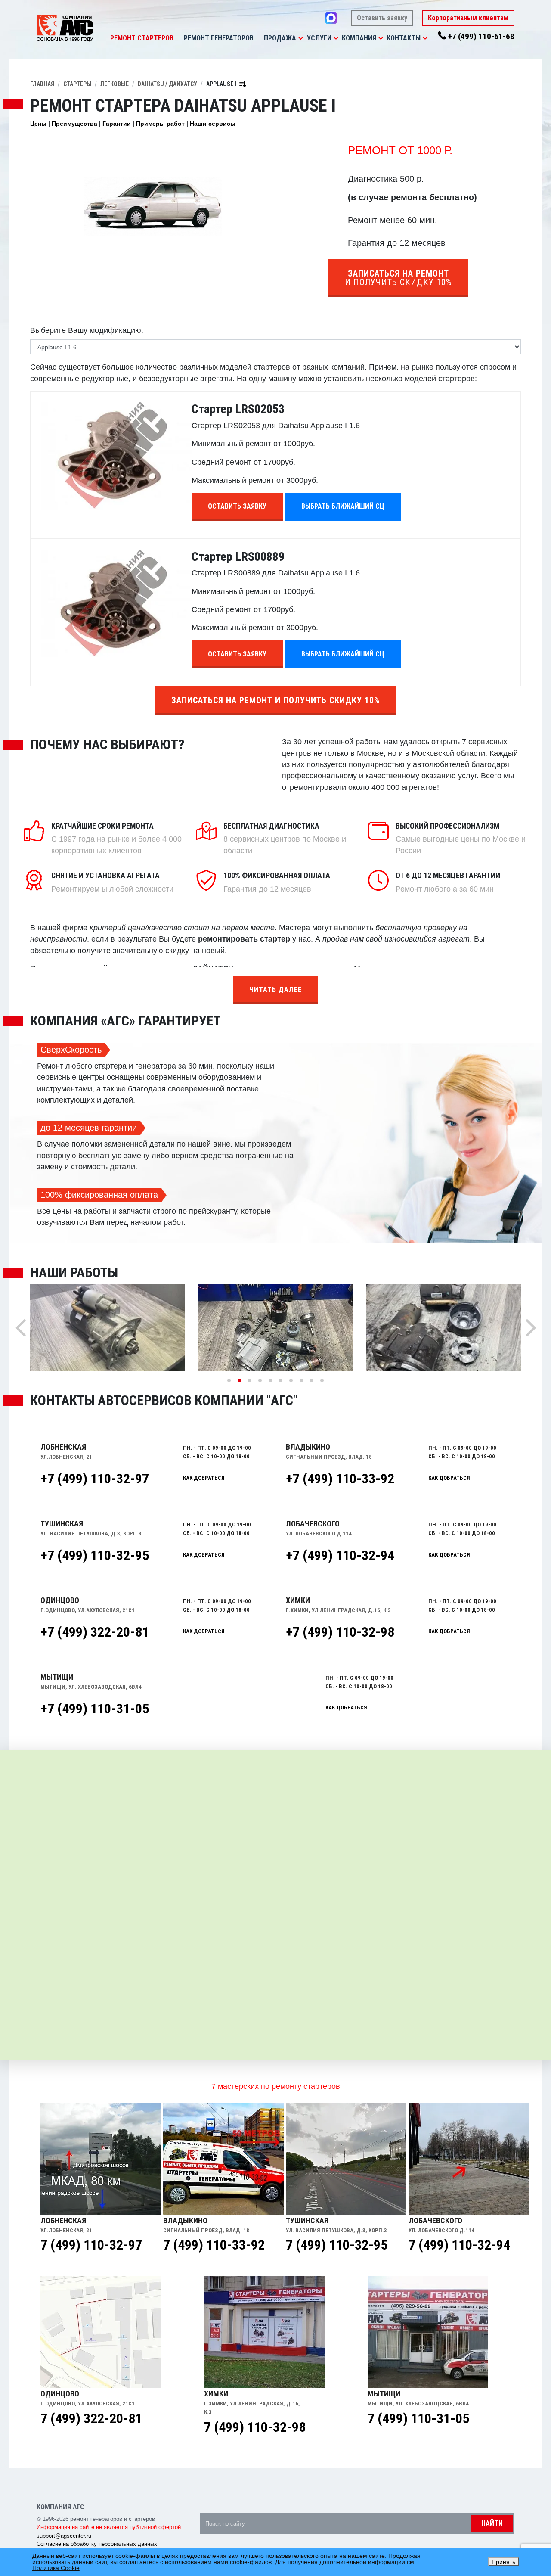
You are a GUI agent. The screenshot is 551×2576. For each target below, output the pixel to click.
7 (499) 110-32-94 (459, 2245)
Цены (38, 124)
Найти (492, 2523)
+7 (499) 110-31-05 (95, 1709)
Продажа (280, 38)
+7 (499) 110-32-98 (340, 1632)
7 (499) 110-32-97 (91, 2245)
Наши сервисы (213, 124)
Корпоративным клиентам (468, 18)
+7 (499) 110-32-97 (95, 1479)
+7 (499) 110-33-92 (340, 1479)
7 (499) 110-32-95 (337, 2245)
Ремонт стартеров (142, 38)
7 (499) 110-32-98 (255, 2427)
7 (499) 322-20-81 (91, 2418)
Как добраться (204, 1478)
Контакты (404, 38)
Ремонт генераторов (219, 38)
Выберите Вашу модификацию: (87, 330)
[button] (300, 38)
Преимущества (74, 124)
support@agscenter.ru (64, 2536)
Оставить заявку (382, 18)
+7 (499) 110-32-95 (95, 1555)
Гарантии (117, 124)
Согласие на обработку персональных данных (97, 2544)
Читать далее (275, 990)
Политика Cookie (56, 2568)
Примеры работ (160, 124)
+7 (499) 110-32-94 (340, 1555)
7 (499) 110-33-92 (214, 2245)
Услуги (319, 38)
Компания (359, 38)
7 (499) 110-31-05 (418, 2418)
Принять (503, 2562)
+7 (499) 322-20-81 (95, 1632)
